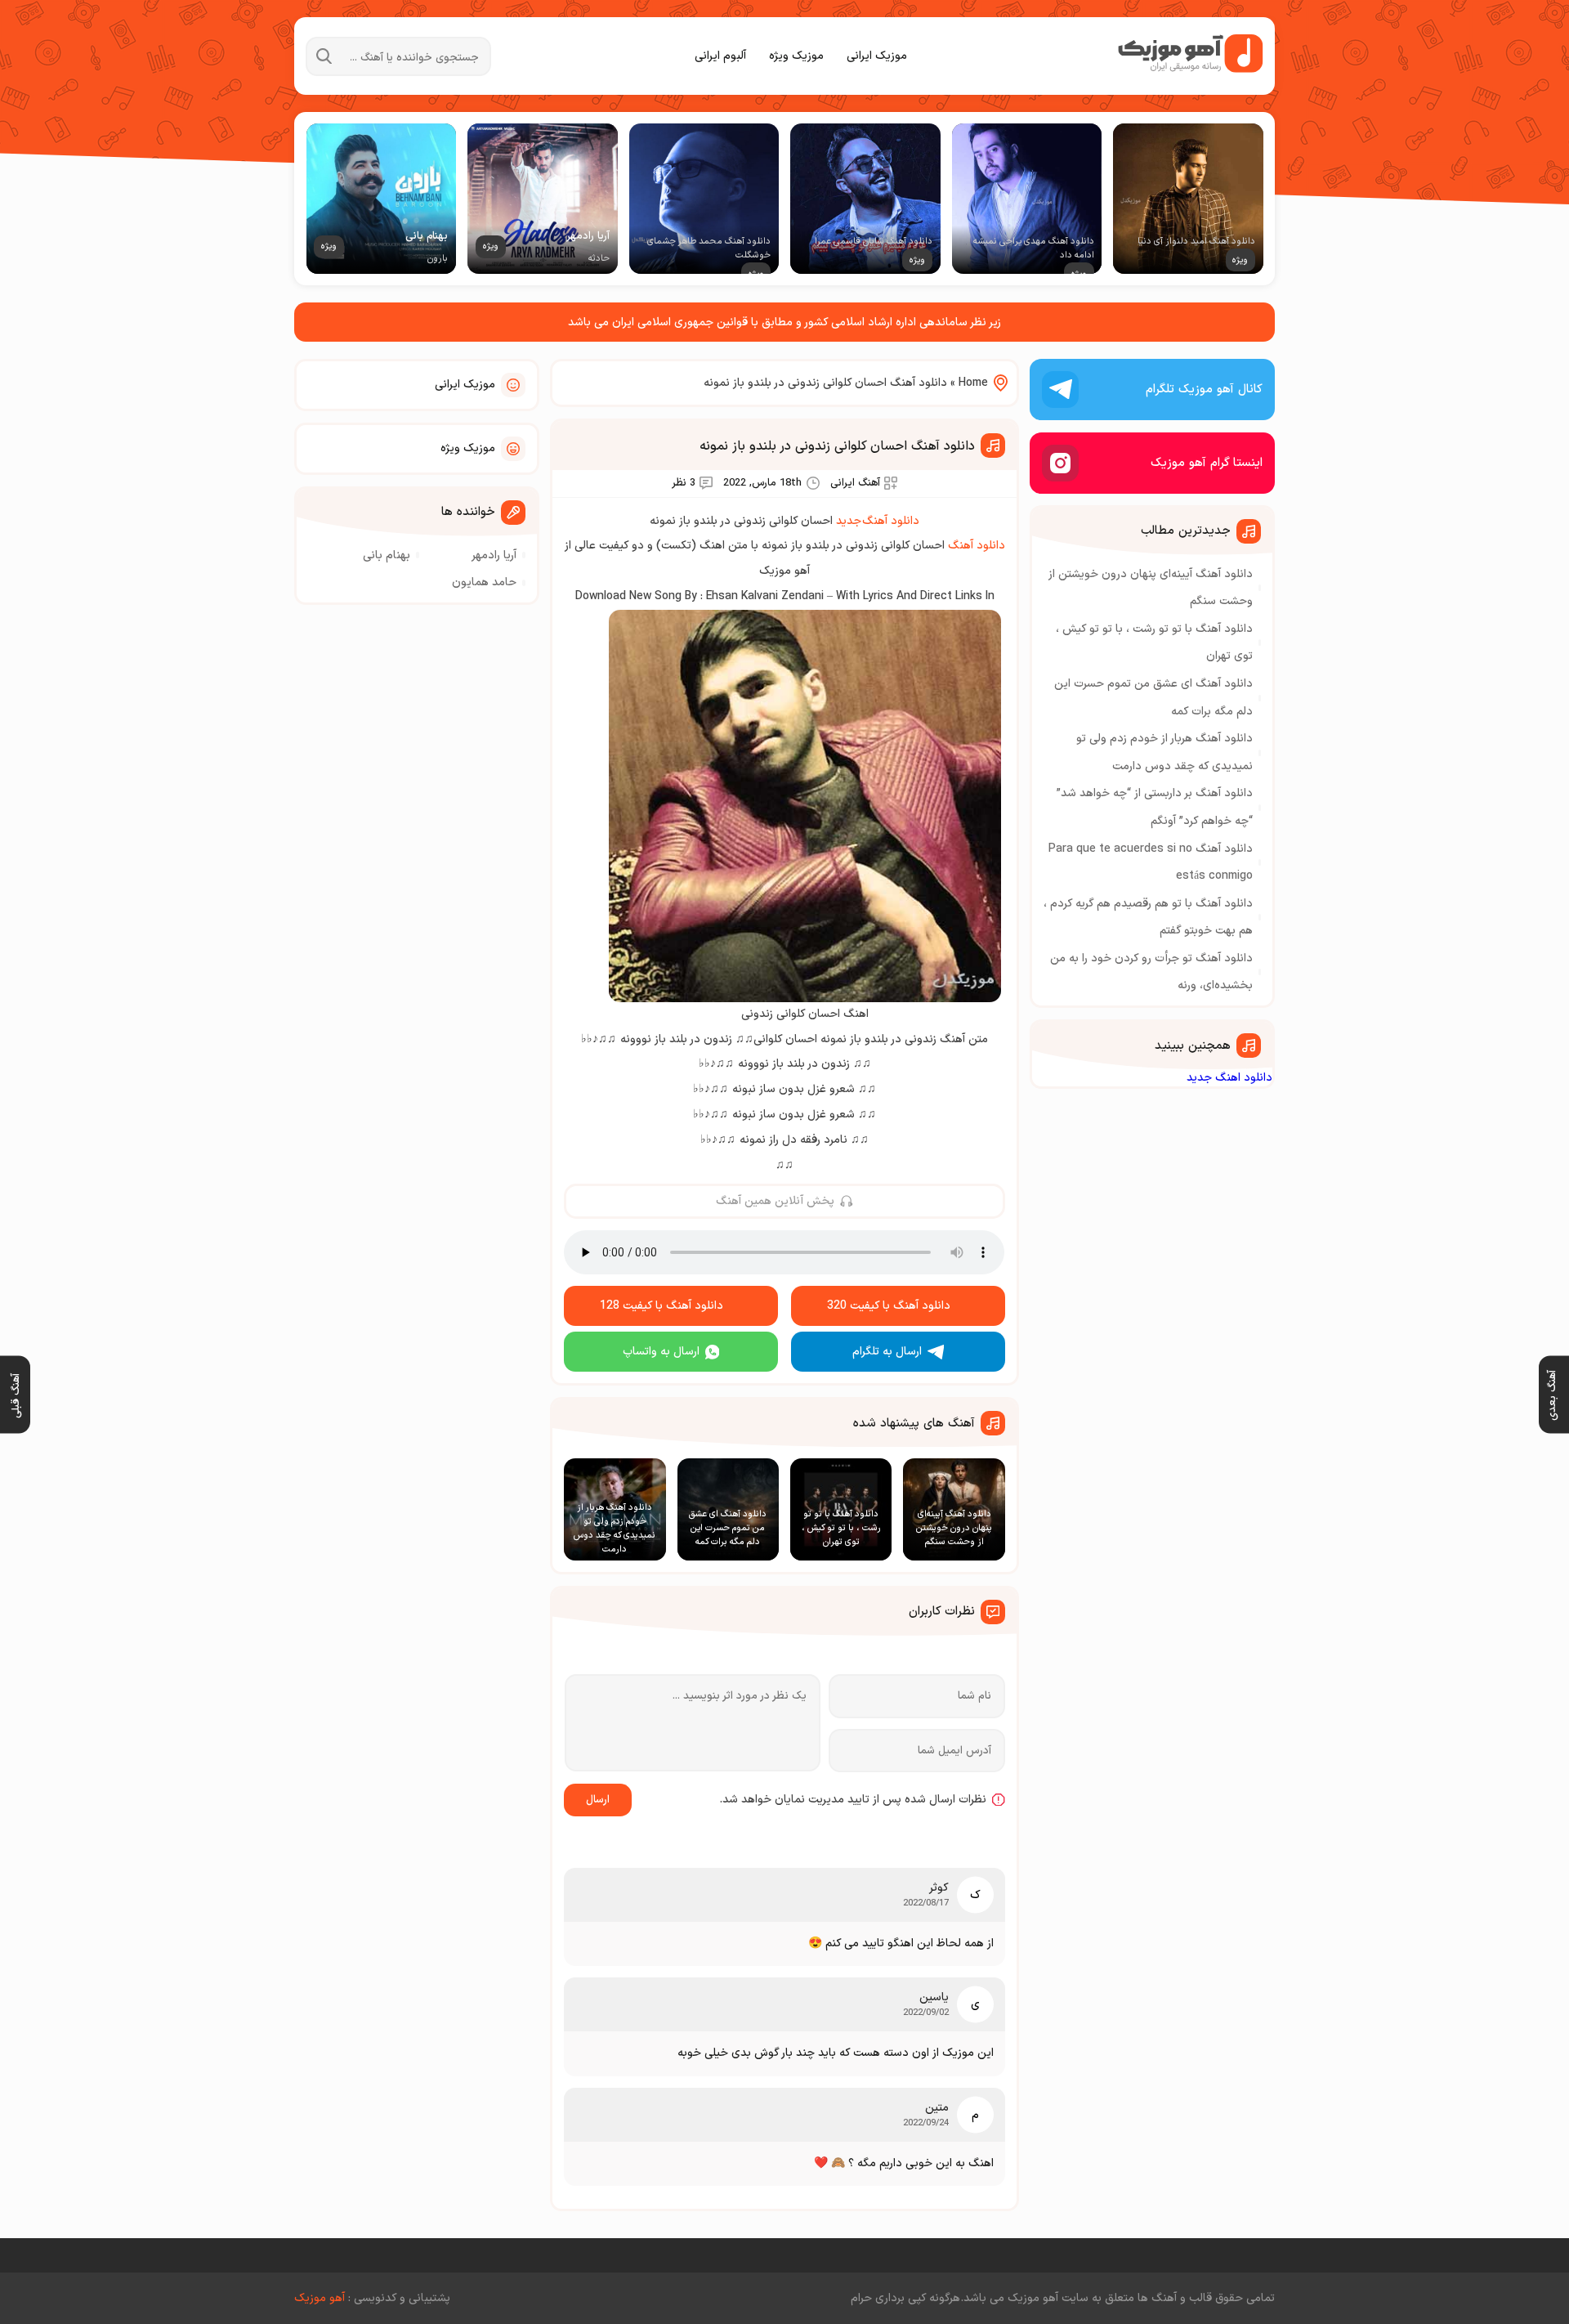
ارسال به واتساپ (661, 1352)
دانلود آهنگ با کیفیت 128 (662, 1306)
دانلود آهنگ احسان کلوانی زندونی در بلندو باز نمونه (837, 446)
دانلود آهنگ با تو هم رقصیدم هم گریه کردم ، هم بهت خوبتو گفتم (1148, 918)
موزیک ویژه (796, 56)
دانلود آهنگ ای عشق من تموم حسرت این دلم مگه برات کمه (1153, 698)
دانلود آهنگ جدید (878, 521)
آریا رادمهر (494, 555)
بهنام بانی (387, 555)
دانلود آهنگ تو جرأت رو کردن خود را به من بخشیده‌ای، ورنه (1151, 972)
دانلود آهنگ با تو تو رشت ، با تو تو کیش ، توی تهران (1154, 643)
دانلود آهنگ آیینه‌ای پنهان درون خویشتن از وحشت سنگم (1151, 588)
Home (973, 383)
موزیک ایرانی (877, 56)
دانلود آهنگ (977, 546)
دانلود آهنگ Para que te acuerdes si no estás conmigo (1151, 863)
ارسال (598, 1800)
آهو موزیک (320, 2298)
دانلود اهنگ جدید (1229, 1078)
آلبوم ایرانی (720, 56)
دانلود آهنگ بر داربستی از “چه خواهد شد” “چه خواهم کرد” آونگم (1155, 807)
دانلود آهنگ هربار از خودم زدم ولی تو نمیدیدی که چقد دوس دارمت (1164, 752)
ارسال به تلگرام (887, 1352)
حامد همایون (484, 582)
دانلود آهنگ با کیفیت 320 (889, 1306)
